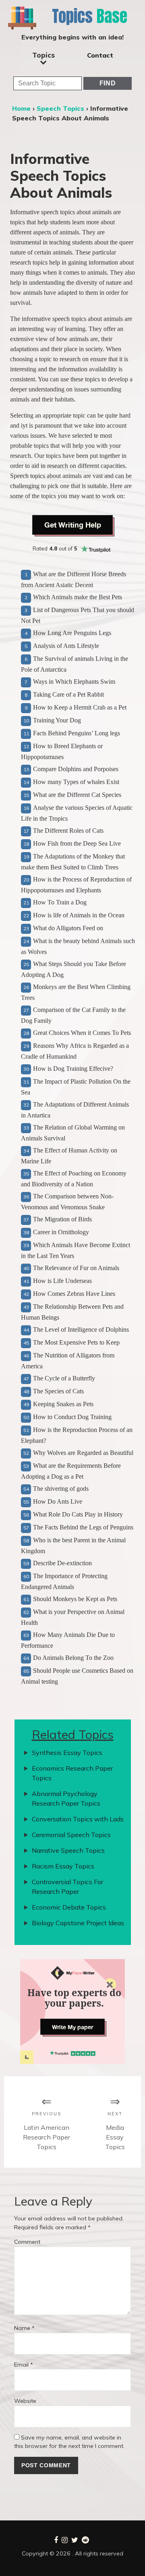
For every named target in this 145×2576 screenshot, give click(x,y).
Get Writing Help (73, 525)
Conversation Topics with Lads (78, 1819)
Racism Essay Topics (63, 1866)
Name (24, 2328)
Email (24, 2365)
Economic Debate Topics (69, 1907)
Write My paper (72, 2027)
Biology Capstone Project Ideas (78, 1923)
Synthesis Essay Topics (67, 1753)
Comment (27, 2242)
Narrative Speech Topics (68, 1850)
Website (25, 2401)
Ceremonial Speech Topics (71, 1835)
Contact (100, 55)
